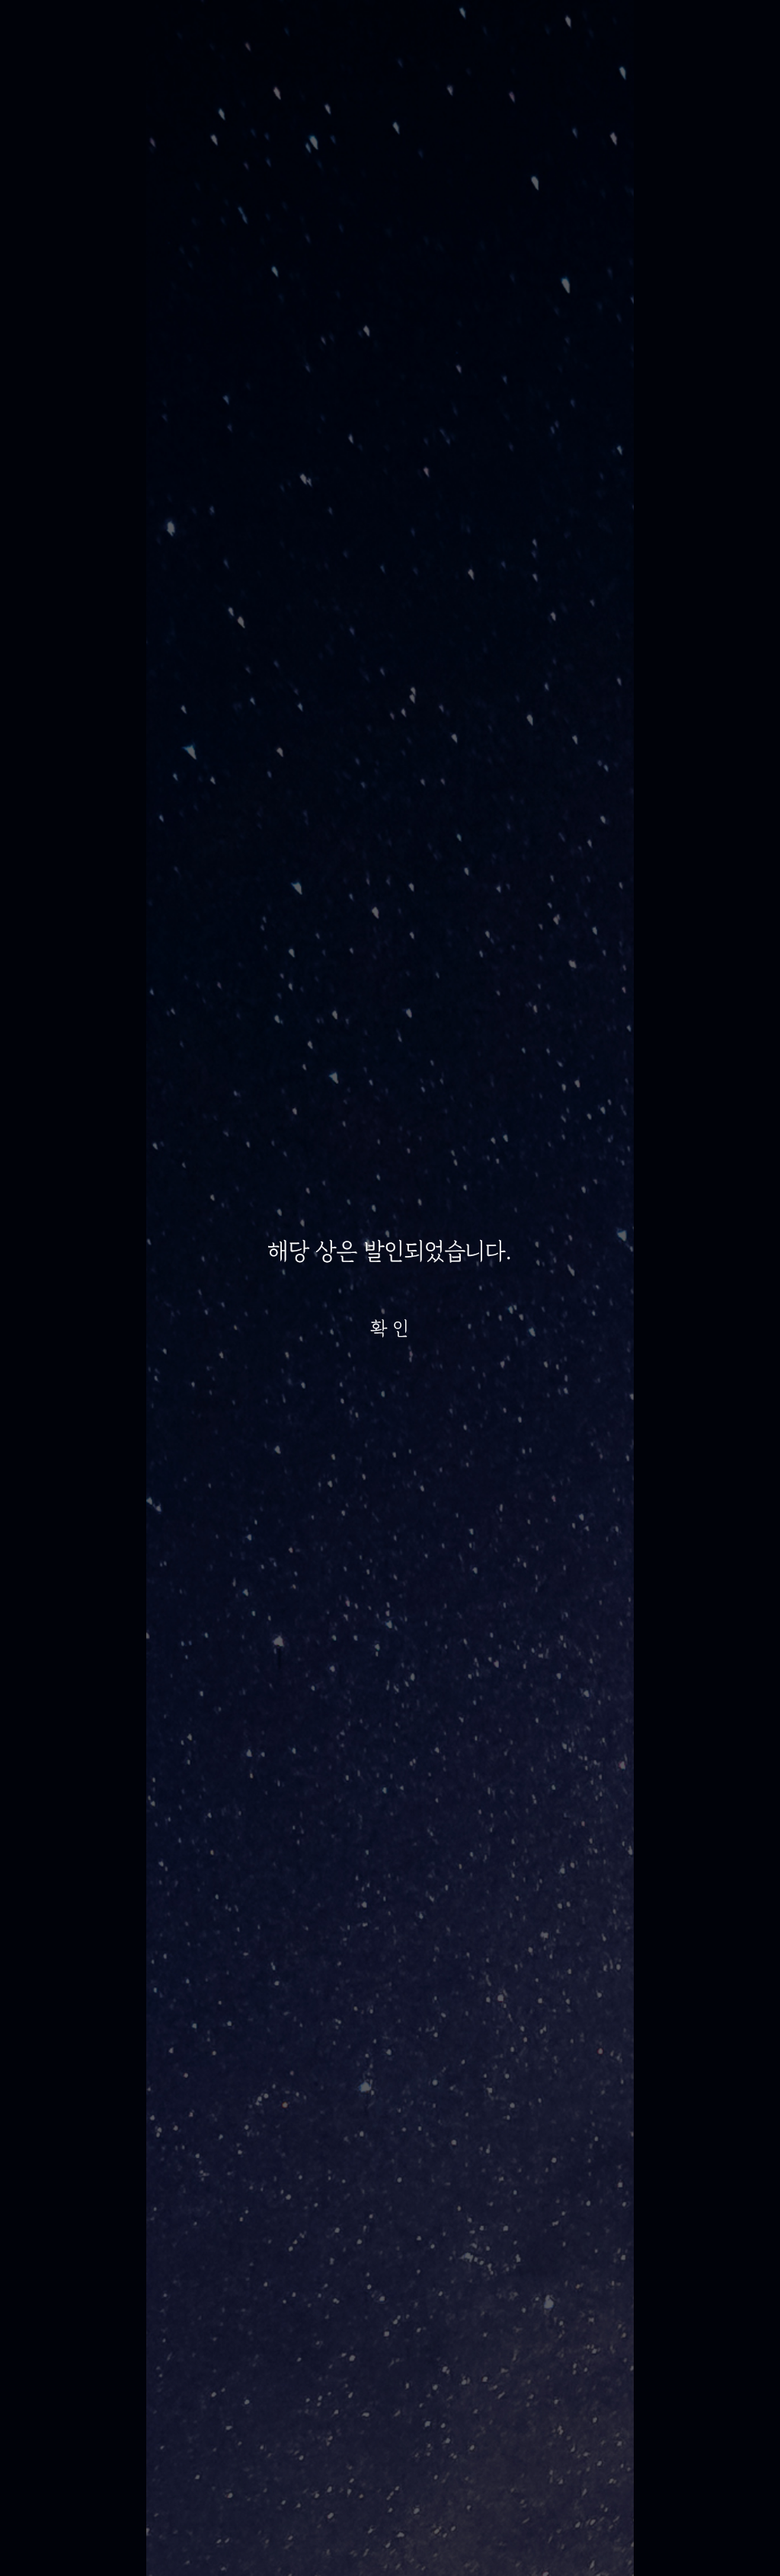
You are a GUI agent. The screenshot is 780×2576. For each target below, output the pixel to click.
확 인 (390, 1328)
